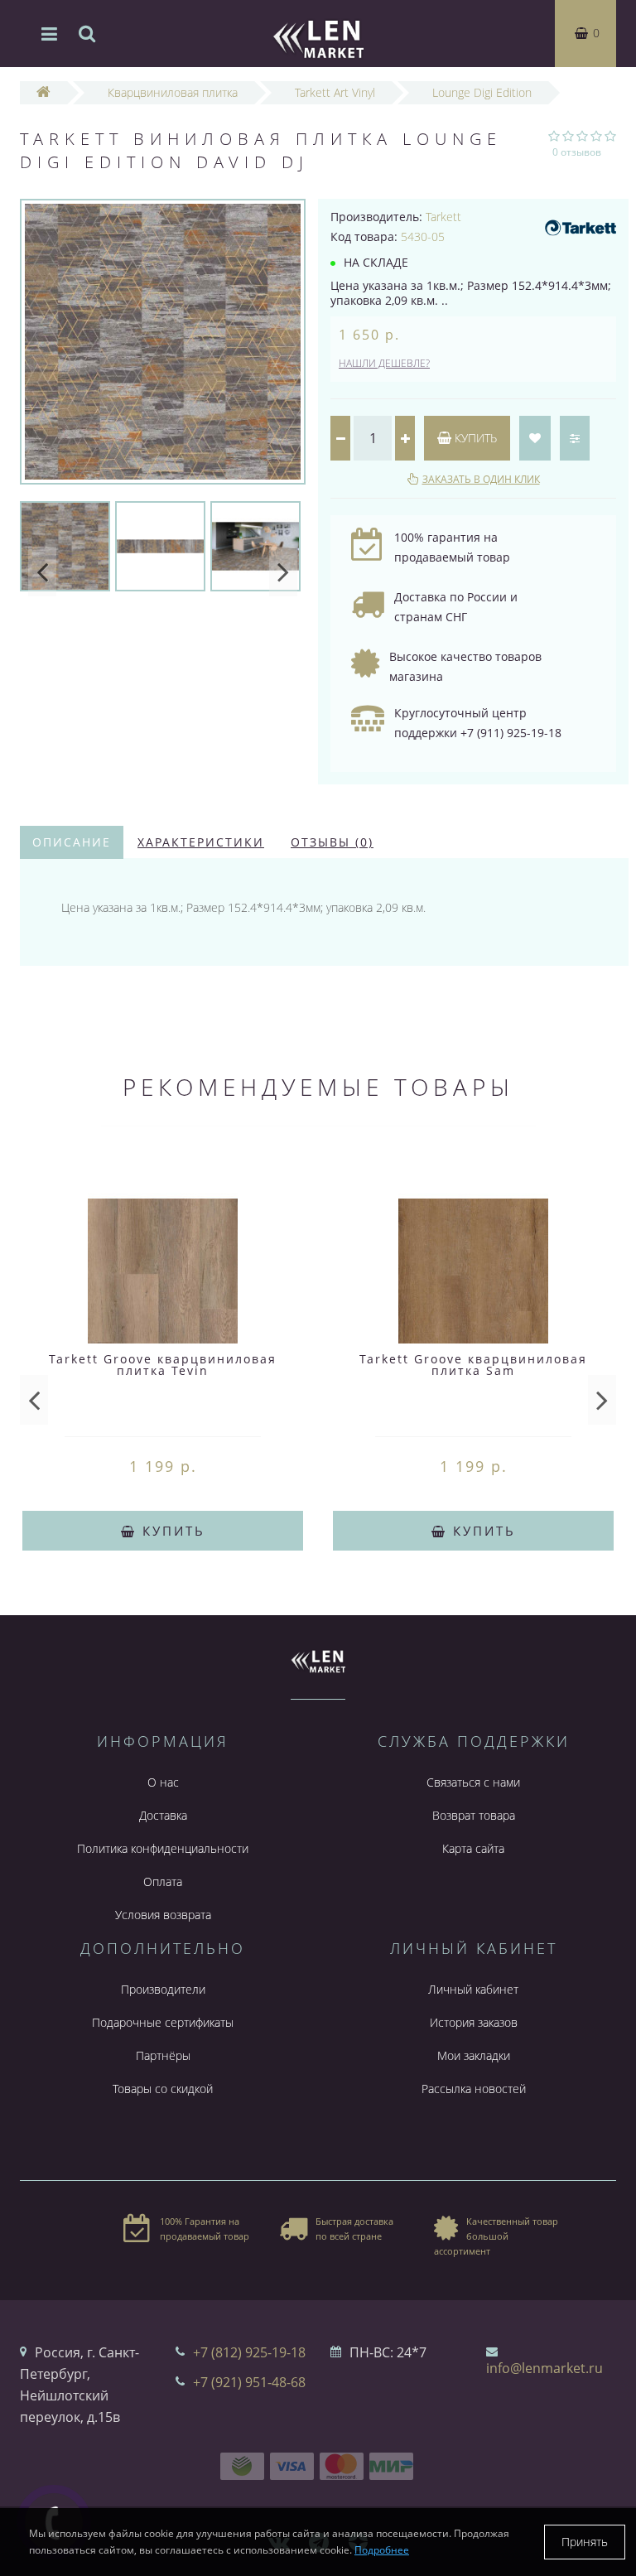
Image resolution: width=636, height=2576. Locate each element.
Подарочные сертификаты (163, 2022)
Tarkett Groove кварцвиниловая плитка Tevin (163, 1365)
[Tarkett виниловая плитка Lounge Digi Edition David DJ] (163, 342)
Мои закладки (474, 2055)
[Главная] (43, 92)
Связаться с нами (473, 1782)
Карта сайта (473, 1848)
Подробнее (382, 2550)
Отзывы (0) (332, 842)
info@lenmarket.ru (544, 2368)
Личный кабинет (473, 1989)
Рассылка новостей (474, 2089)
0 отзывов (577, 152)
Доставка (163, 1815)
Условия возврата (163, 1915)
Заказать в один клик (481, 479)
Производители (163, 1989)
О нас (163, 1782)
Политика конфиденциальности (163, 1848)
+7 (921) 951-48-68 (249, 2382)
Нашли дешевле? (384, 363)
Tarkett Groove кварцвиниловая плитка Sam (473, 1365)
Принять (585, 2542)
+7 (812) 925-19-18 (249, 2352)
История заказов (474, 2022)
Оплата (163, 1881)
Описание (72, 842)
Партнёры (163, 2055)
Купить (474, 438)
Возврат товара (474, 1815)
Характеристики (201, 842)
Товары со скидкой (163, 2089)
